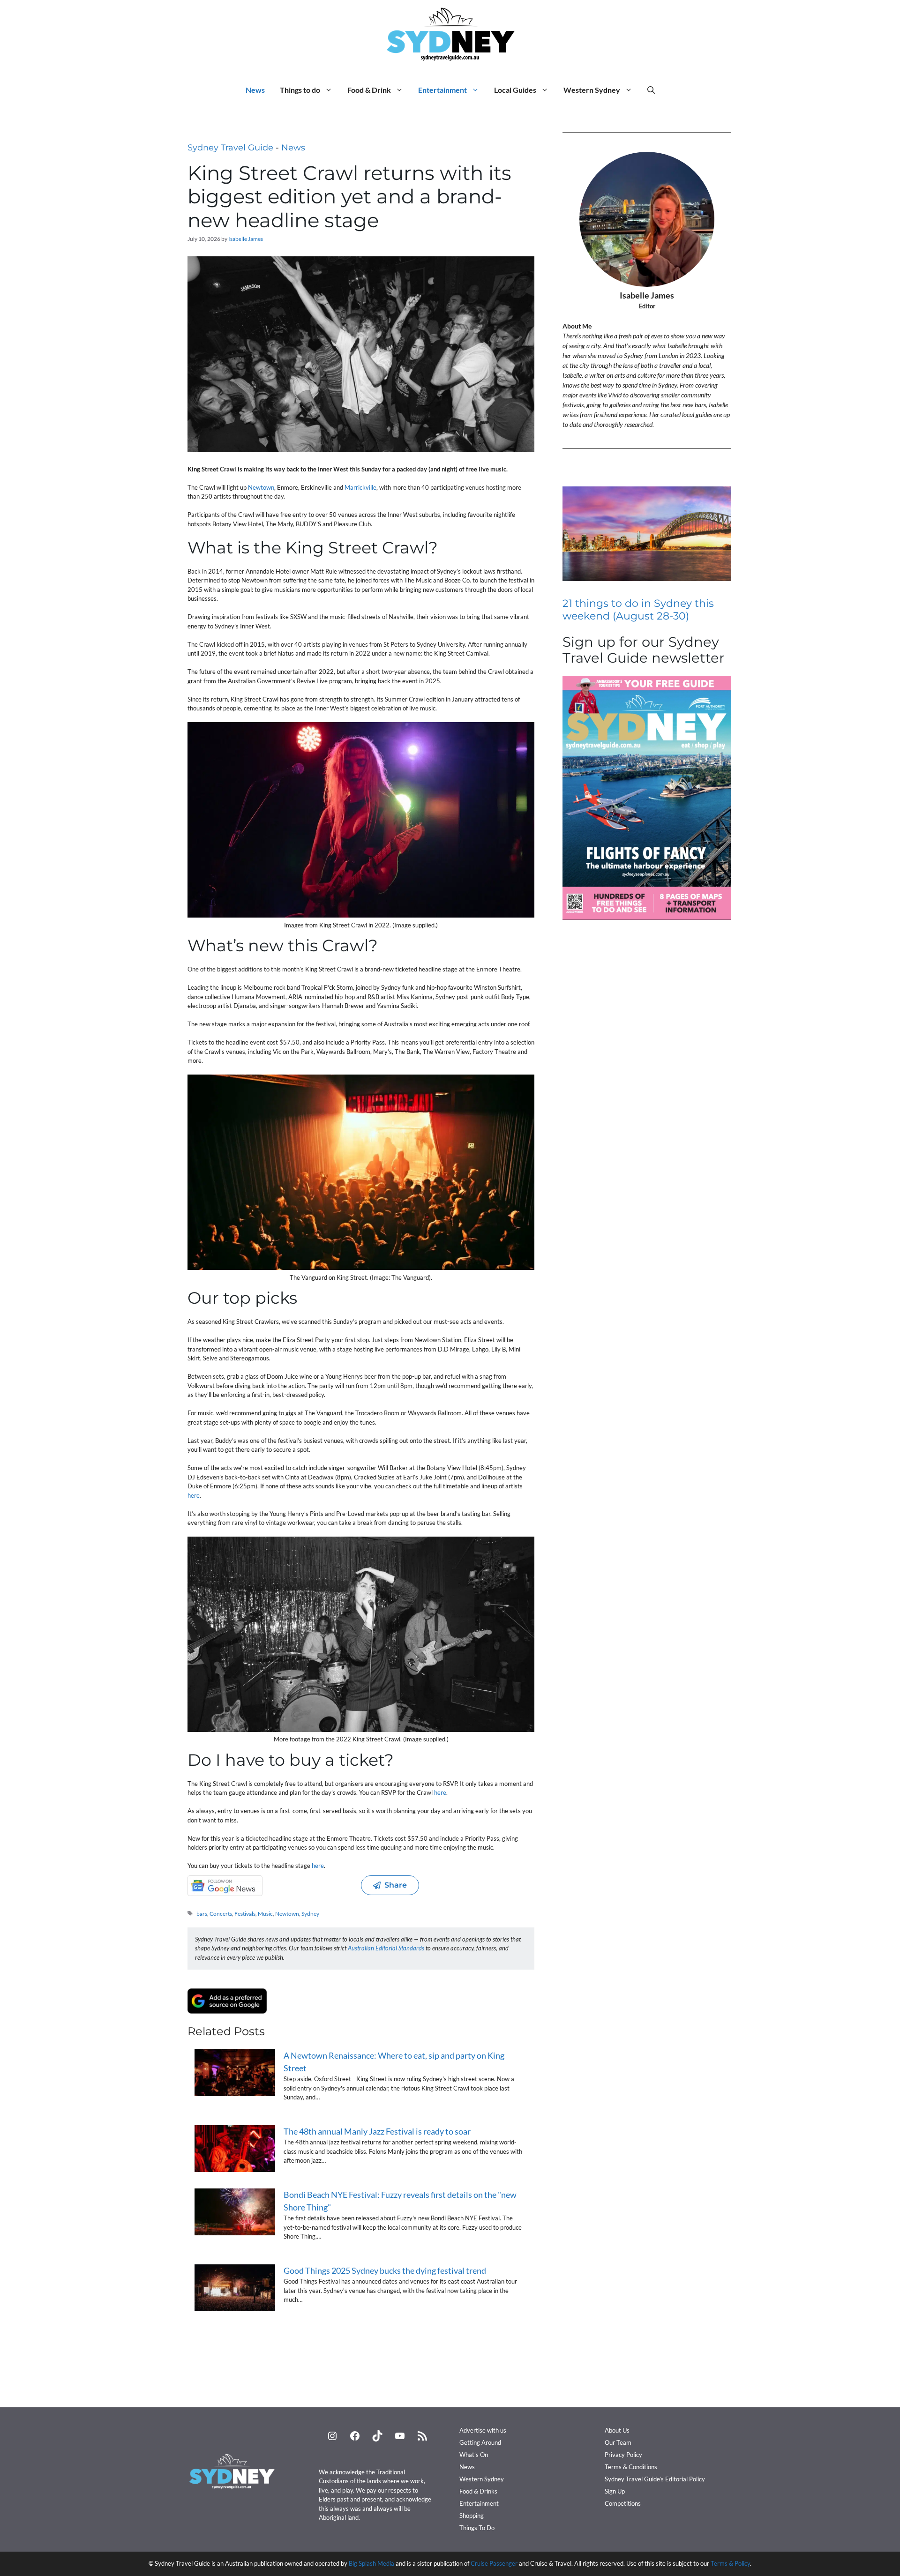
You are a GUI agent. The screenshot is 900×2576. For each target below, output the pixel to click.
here (194, 1495)
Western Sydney (592, 90)
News (255, 90)
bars (202, 1914)
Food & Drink (369, 90)
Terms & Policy (730, 2563)
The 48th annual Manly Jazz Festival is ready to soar (377, 2131)
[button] (651, 90)
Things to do (300, 90)
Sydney (310, 1914)
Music (265, 1914)
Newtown (261, 487)
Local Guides (515, 90)
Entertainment (442, 90)
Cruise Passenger (494, 2563)
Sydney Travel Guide (230, 148)
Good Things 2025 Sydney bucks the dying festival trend (385, 2270)
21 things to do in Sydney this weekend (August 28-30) (638, 609)
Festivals (245, 1914)
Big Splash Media (371, 2563)
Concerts (221, 1914)
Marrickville (360, 487)
